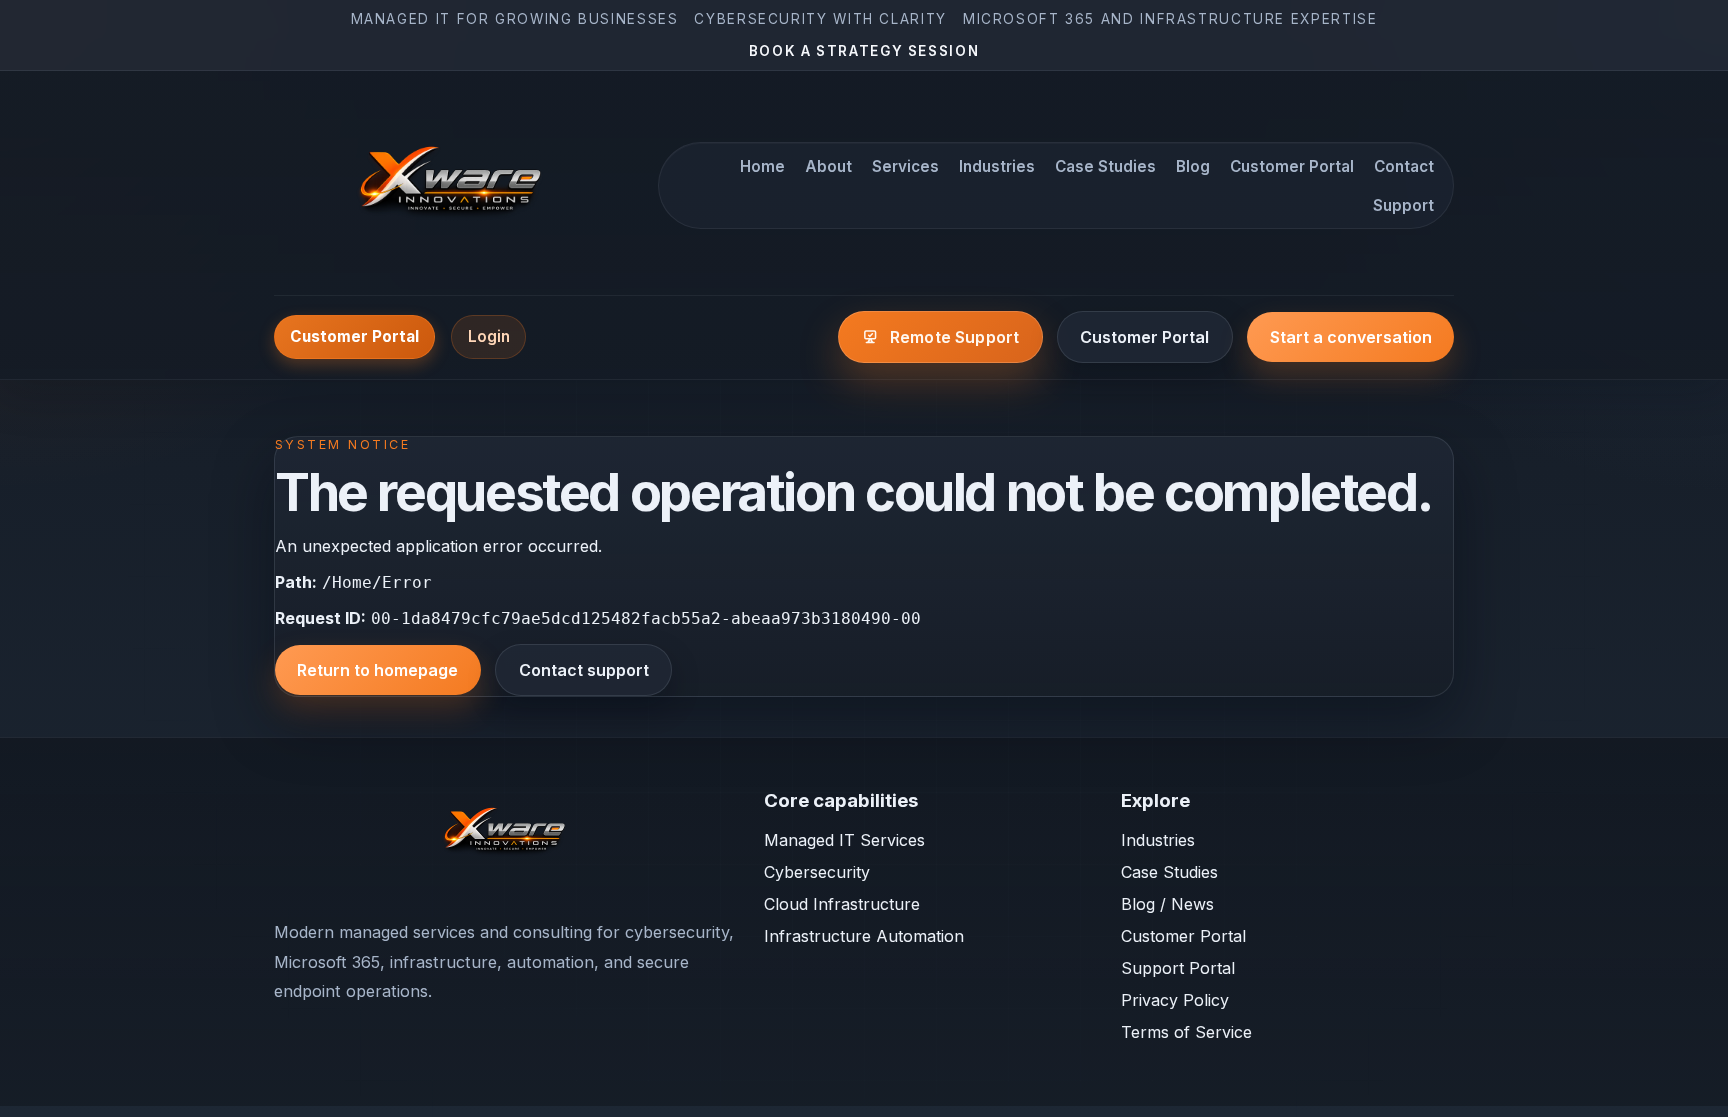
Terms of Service (1186, 1032)
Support (1403, 205)
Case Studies (1105, 166)
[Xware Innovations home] (454, 186)
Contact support (584, 670)
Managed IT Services (844, 840)
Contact (1404, 166)
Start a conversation (1351, 337)
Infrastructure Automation (864, 936)
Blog (1193, 166)
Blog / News (1167, 904)
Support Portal (1178, 968)
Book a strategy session (864, 51)
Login (489, 336)
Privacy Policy (1175, 1000)
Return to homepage (377, 670)
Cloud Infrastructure (842, 904)
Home (762, 166)
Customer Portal (1292, 166)
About (828, 166)
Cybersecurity (817, 872)
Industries (997, 166)
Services (905, 166)
